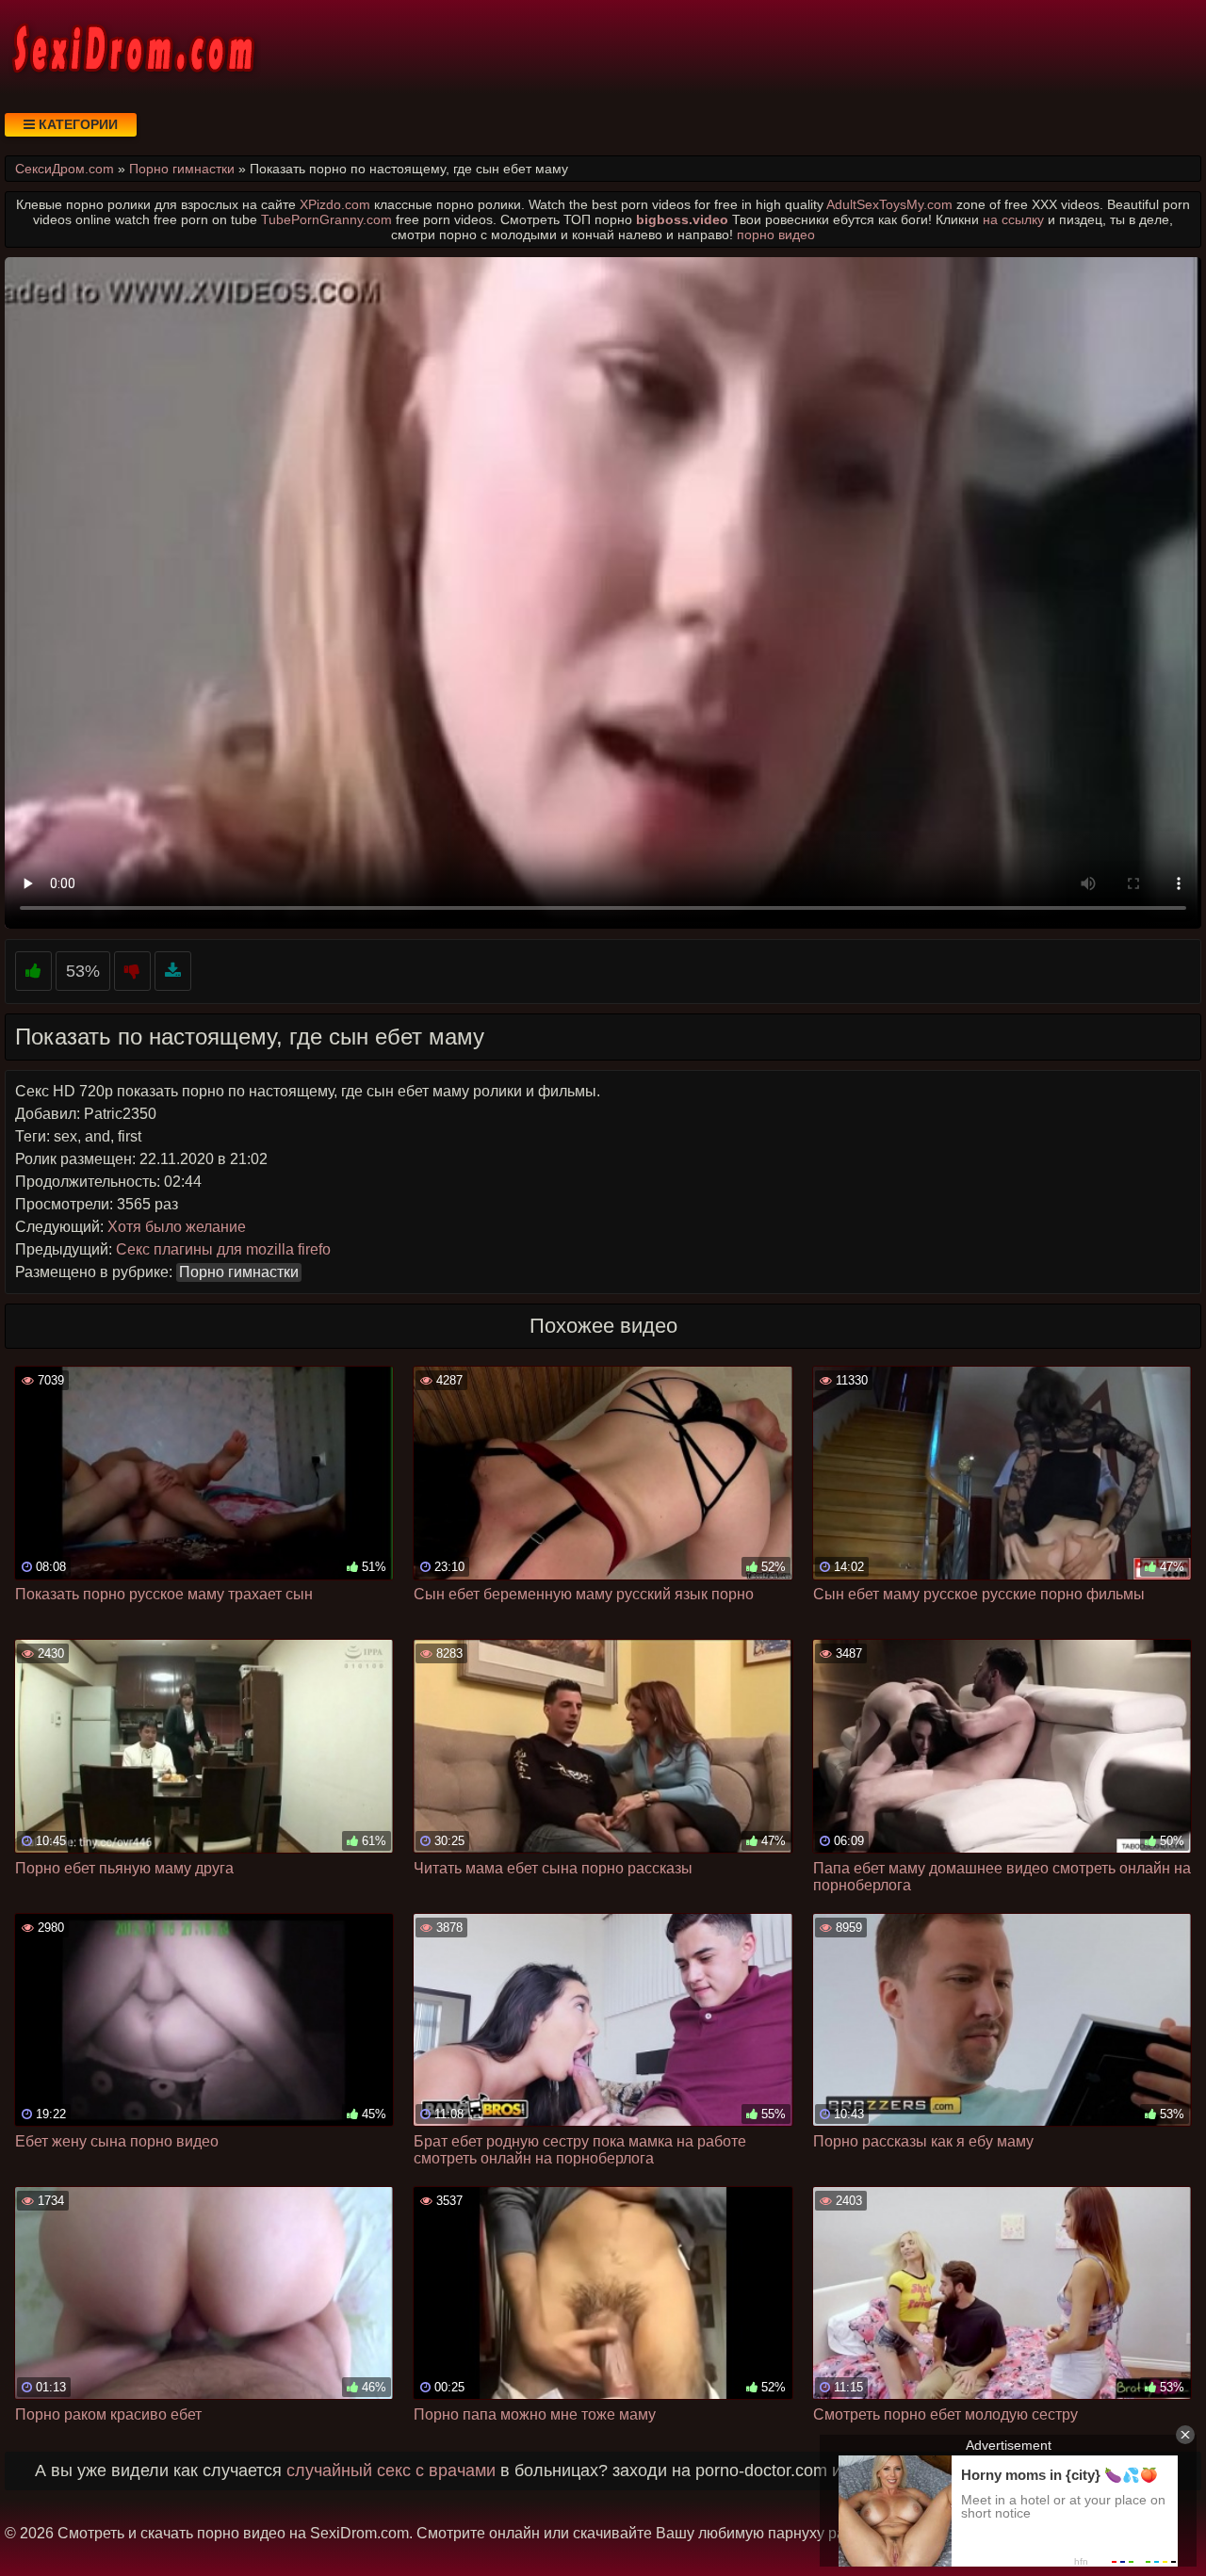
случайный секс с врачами (391, 2471)
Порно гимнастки (239, 1272)
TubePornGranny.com (326, 219)
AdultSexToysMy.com (889, 204)
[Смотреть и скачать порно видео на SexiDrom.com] (132, 47)
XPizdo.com (335, 204)
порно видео (776, 235)
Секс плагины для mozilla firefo (223, 1249)
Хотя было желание (177, 1227)
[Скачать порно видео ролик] (173, 972)
